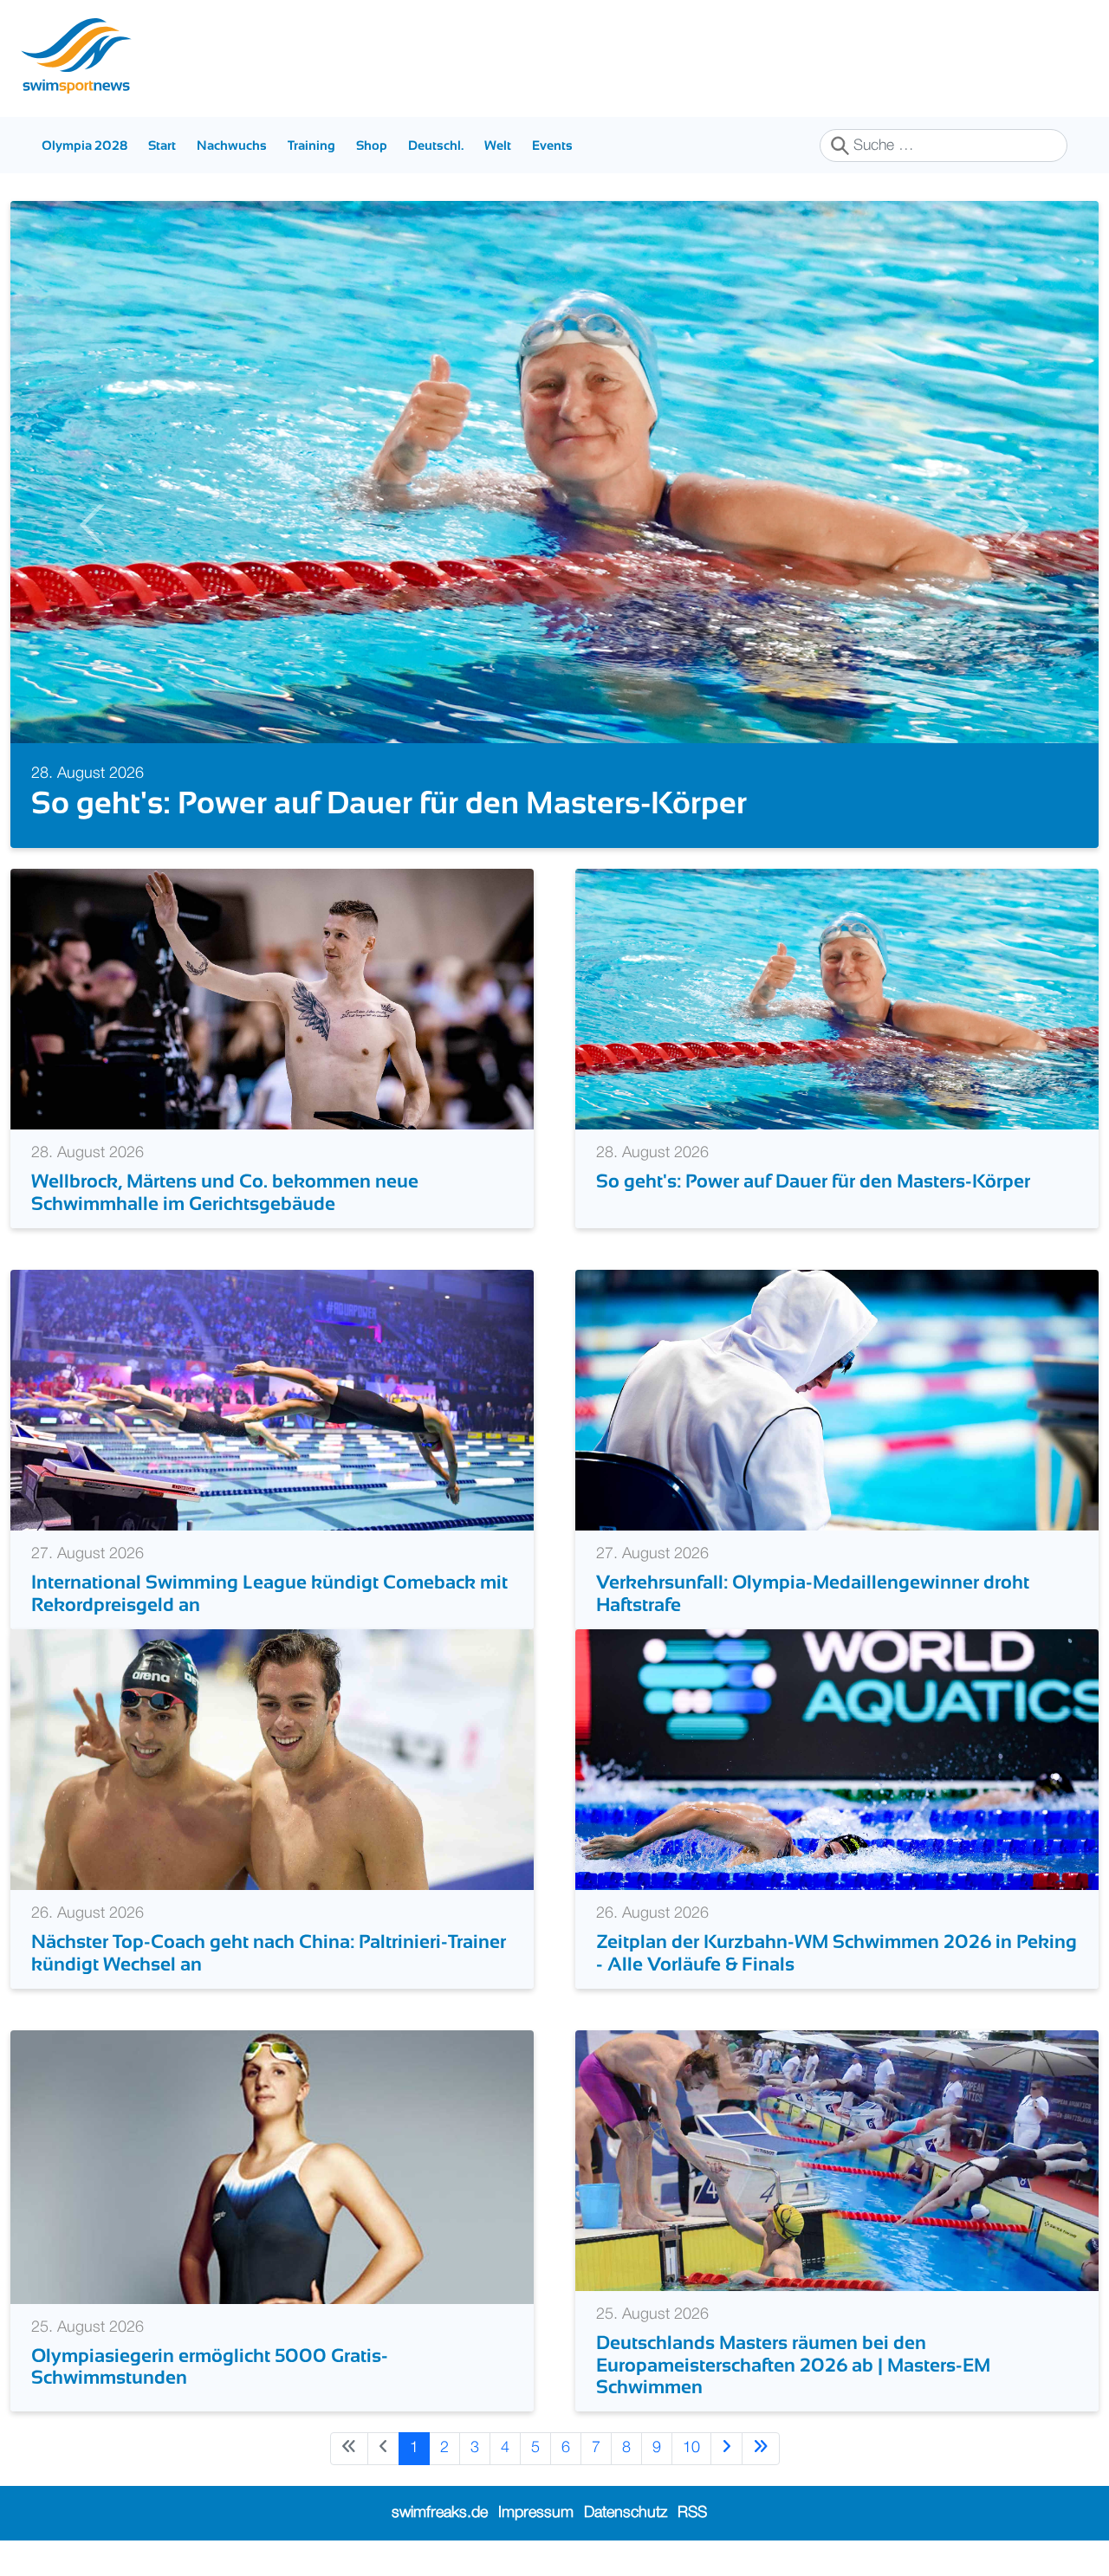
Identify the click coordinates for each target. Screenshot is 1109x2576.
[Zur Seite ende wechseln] (761, 2448)
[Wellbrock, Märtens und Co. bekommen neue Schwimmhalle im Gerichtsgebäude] (272, 999)
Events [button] (552, 145)
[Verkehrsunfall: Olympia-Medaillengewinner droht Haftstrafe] (837, 1400)
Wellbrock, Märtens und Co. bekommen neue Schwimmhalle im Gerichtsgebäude (225, 1192)
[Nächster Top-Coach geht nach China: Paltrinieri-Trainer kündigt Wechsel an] (272, 1759)
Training (311, 145)
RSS (692, 2513)
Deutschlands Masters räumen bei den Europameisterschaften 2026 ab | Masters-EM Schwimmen (793, 2365)
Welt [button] (498, 145)
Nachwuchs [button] (232, 145)
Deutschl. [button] (436, 145)
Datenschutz (626, 2513)
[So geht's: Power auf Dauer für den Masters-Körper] (837, 999)
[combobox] (944, 146)
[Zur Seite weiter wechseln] (726, 2448)
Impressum (536, 2513)
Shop (372, 145)
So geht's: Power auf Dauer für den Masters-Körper (389, 803)
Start (162, 145)
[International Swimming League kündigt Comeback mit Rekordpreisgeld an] (272, 1400)
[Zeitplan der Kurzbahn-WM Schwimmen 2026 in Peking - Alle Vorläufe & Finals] (837, 1759)
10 (691, 2448)
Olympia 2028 (84, 145)
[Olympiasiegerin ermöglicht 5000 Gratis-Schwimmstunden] (272, 2166)
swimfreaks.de (440, 2513)
